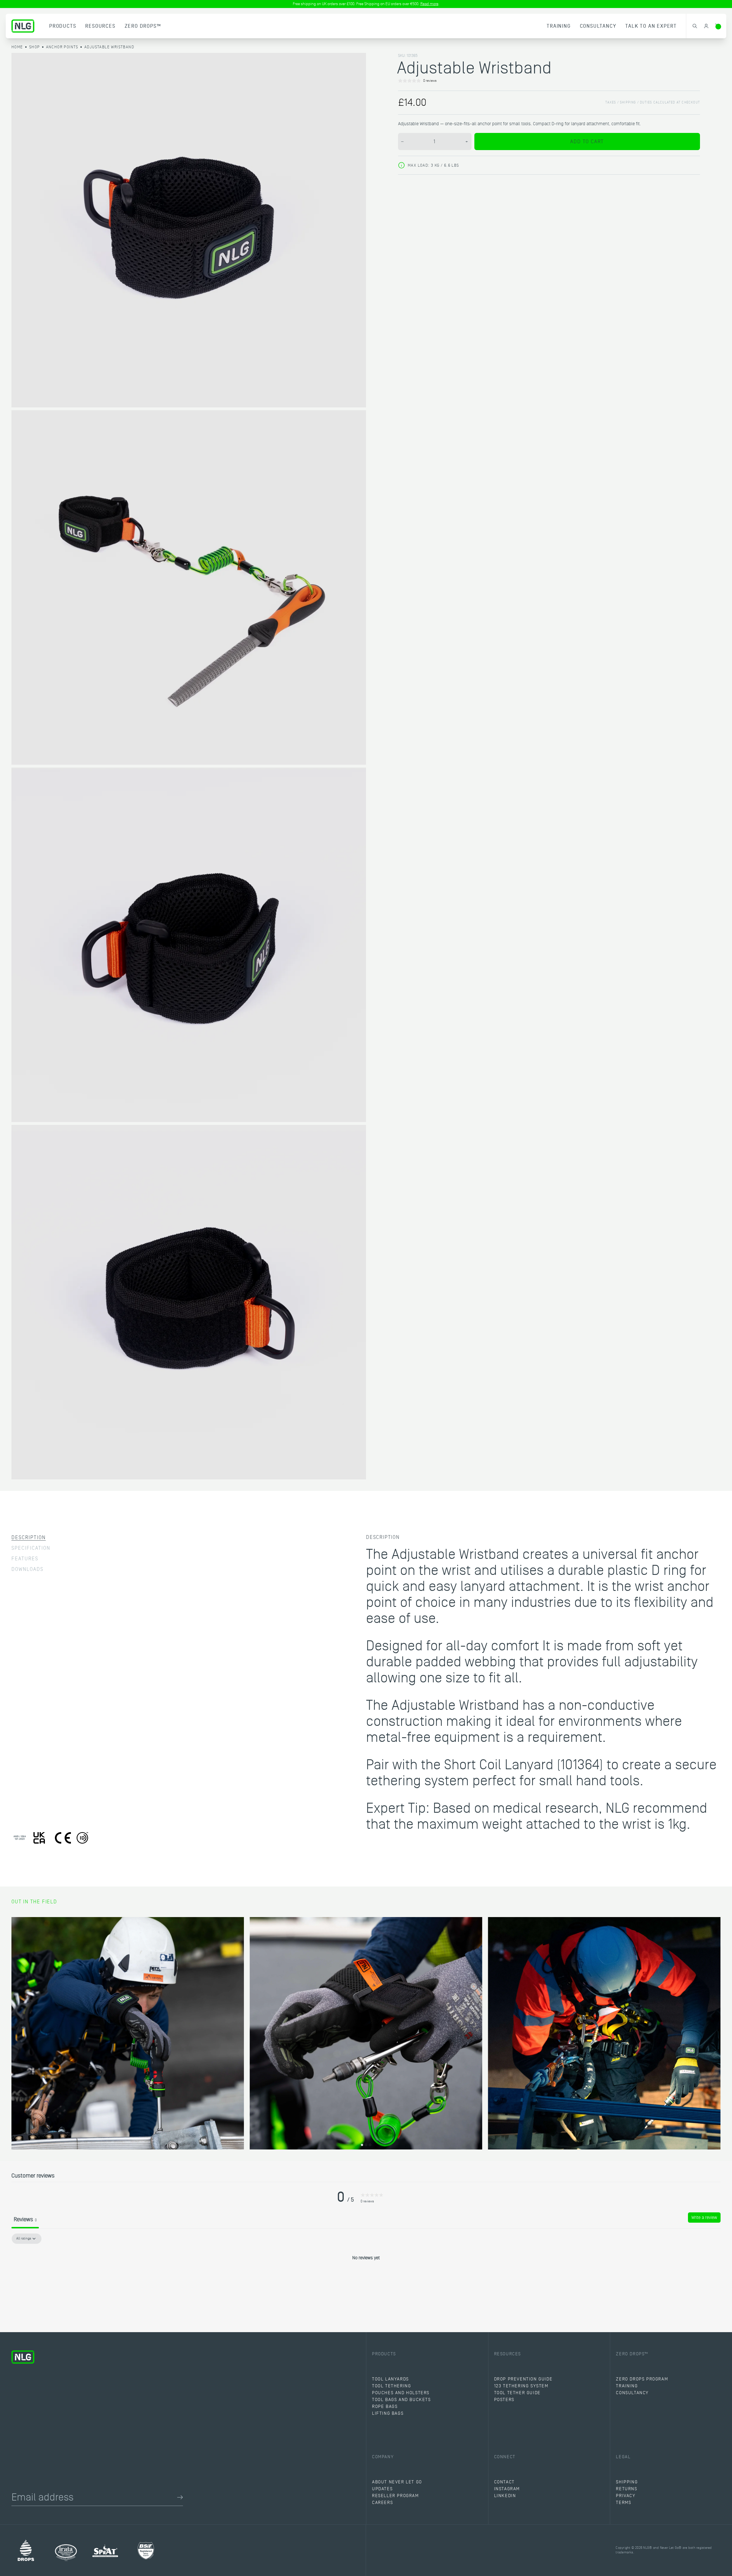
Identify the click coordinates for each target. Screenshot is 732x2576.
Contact (504, 2482)
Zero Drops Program (642, 2379)
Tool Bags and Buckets (401, 2400)
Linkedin (505, 2496)
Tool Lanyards (390, 2379)
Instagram (507, 2489)
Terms (623, 2503)
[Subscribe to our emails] (180, 2497)
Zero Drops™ (143, 26)
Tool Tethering (391, 2386)
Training (559, 26)
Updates (382, 2489)
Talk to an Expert (651, 26)
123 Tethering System (521, 2386)
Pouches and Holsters (401, 2393)
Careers (382, 2503)
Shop (35, 47)
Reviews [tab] (25, 2220)
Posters (504, 2400)
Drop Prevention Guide (523, 2379)
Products (63, 26)
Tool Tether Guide (517, 2393)
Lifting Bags (388, 2413)
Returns (626, 2489)
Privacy (626, 2496)
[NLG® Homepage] (23, 26)
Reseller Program (395, 2496)
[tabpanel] (366, 2277)
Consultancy (598, 26)
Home (17, 47)
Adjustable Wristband (109, 47)
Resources (100, 26)
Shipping (627, 2482)
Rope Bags (385, 2406)
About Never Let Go (397, 2482)
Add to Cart (587, 142)
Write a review (704, 2218)
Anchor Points (62, 47)
